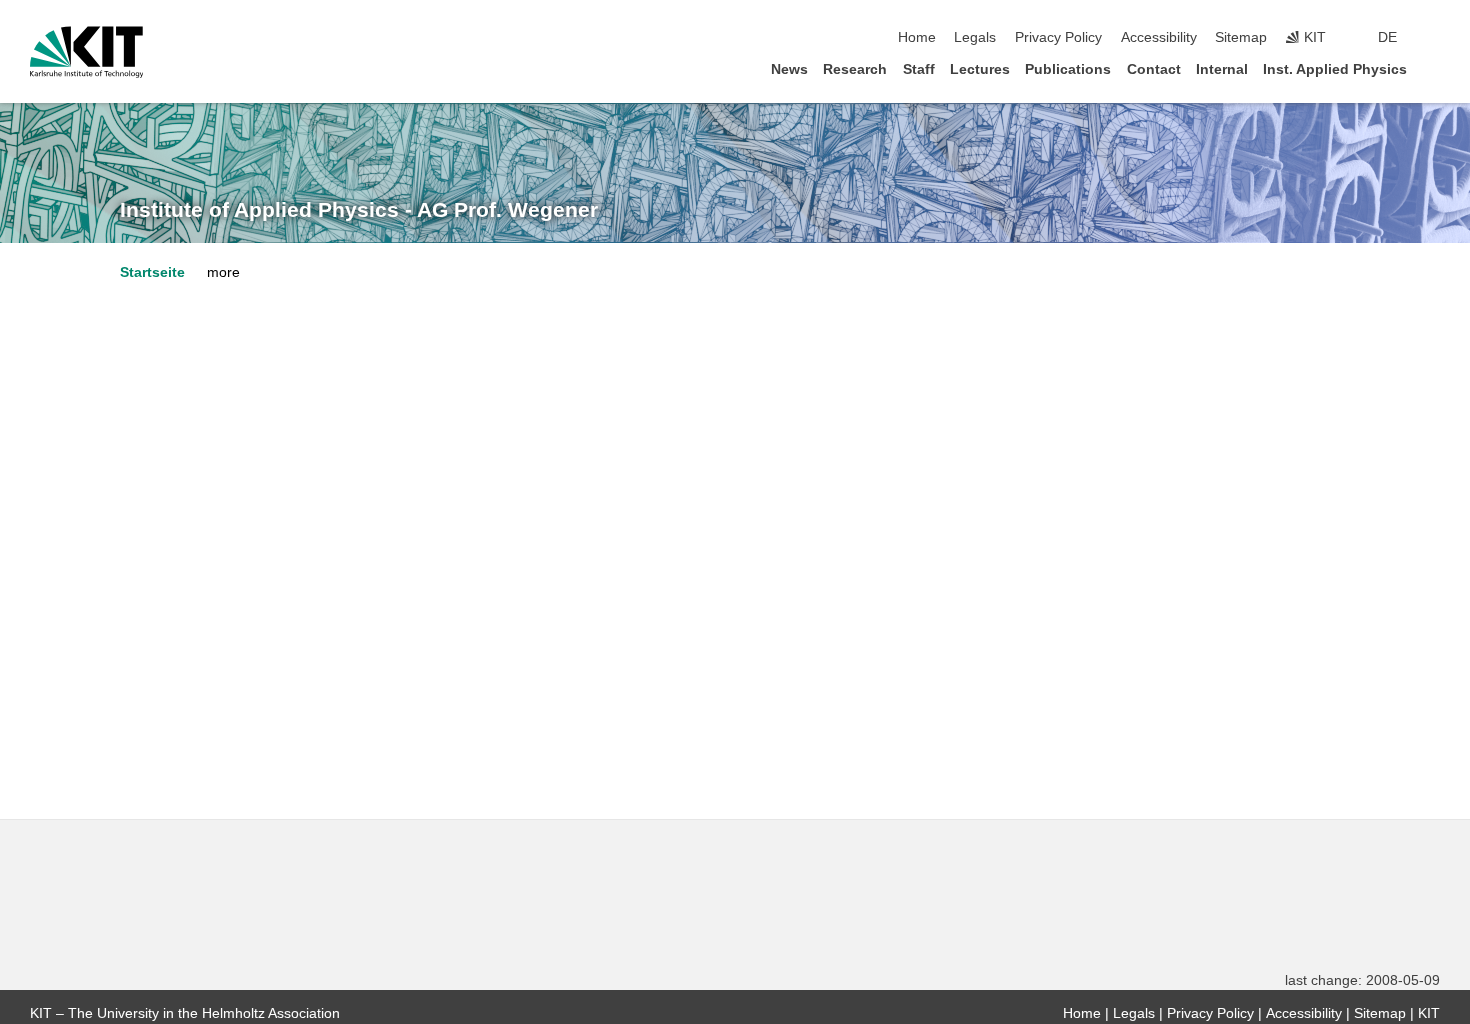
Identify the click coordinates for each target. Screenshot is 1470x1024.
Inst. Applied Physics (1335, 69)
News (789, 69)
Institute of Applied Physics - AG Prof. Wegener (359, 210)
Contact (1154, 69)
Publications (1068, 69)
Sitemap (1241, 37)
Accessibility (1159, 37)
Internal (1222, 69)
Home (917, 37)
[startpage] (1434, 68)
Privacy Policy (1058, 37)
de (1387, 37)
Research (855, 69)
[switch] (1434, 38)
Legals (975, 37)
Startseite (152, 272)
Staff (919, 69)
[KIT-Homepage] (86, 52)
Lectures (980, 69)
